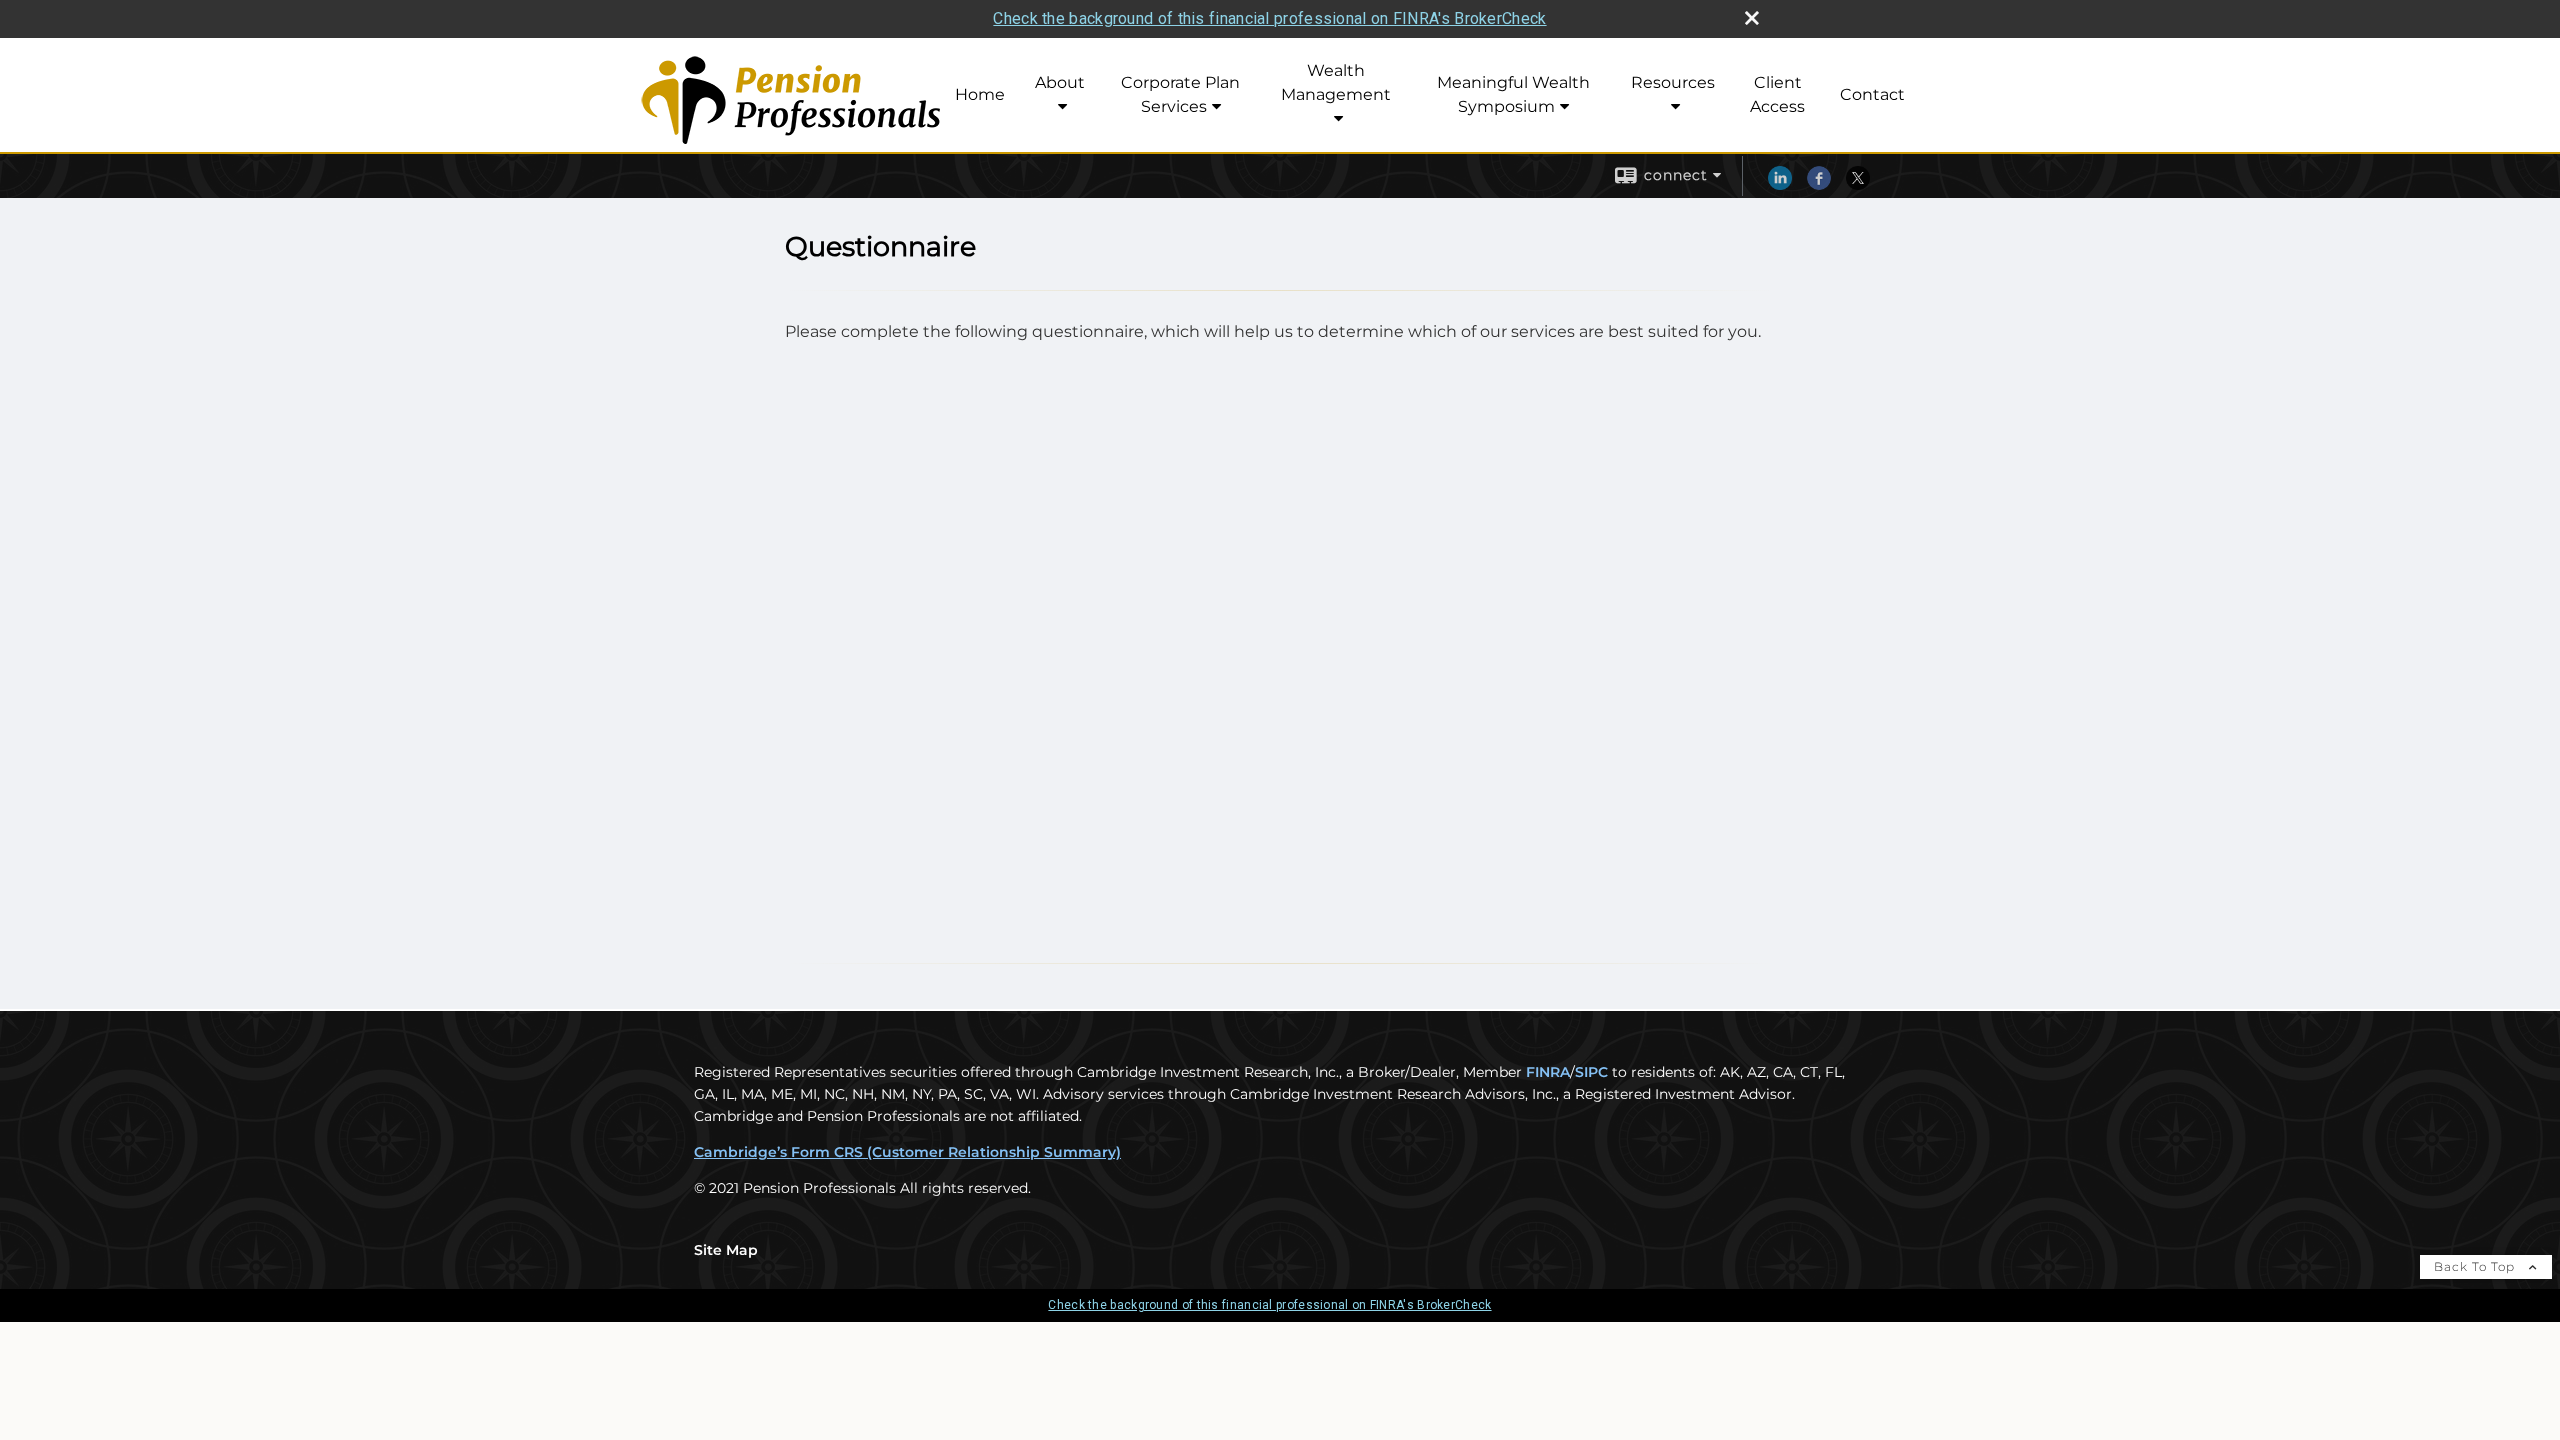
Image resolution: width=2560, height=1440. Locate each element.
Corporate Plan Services (1180, 94)
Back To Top (2476, 1266)
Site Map (726, 1250)
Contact (1872, 94)
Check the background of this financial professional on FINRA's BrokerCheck (1269, 18)
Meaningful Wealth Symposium (1513, 94)
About (1060, 82)
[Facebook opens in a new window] (1819, 185)
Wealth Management (1336, 82)
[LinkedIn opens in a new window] (1780, 185)
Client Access (1777, 94)
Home (980, 94)
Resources (1673, 82)
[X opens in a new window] (1858, 185)
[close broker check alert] (1752, 18)
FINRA (1548, 1072)
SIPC (1591, 1072)
